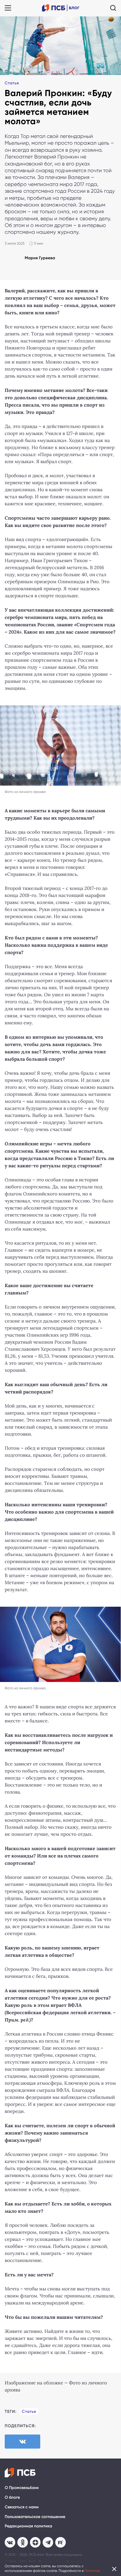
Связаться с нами (22, 2507)
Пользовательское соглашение (35, 2517)
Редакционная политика (28, 2526)
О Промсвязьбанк (22, 2488)
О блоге (12, 2497)
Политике (92, 2571)
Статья (12, 83)
